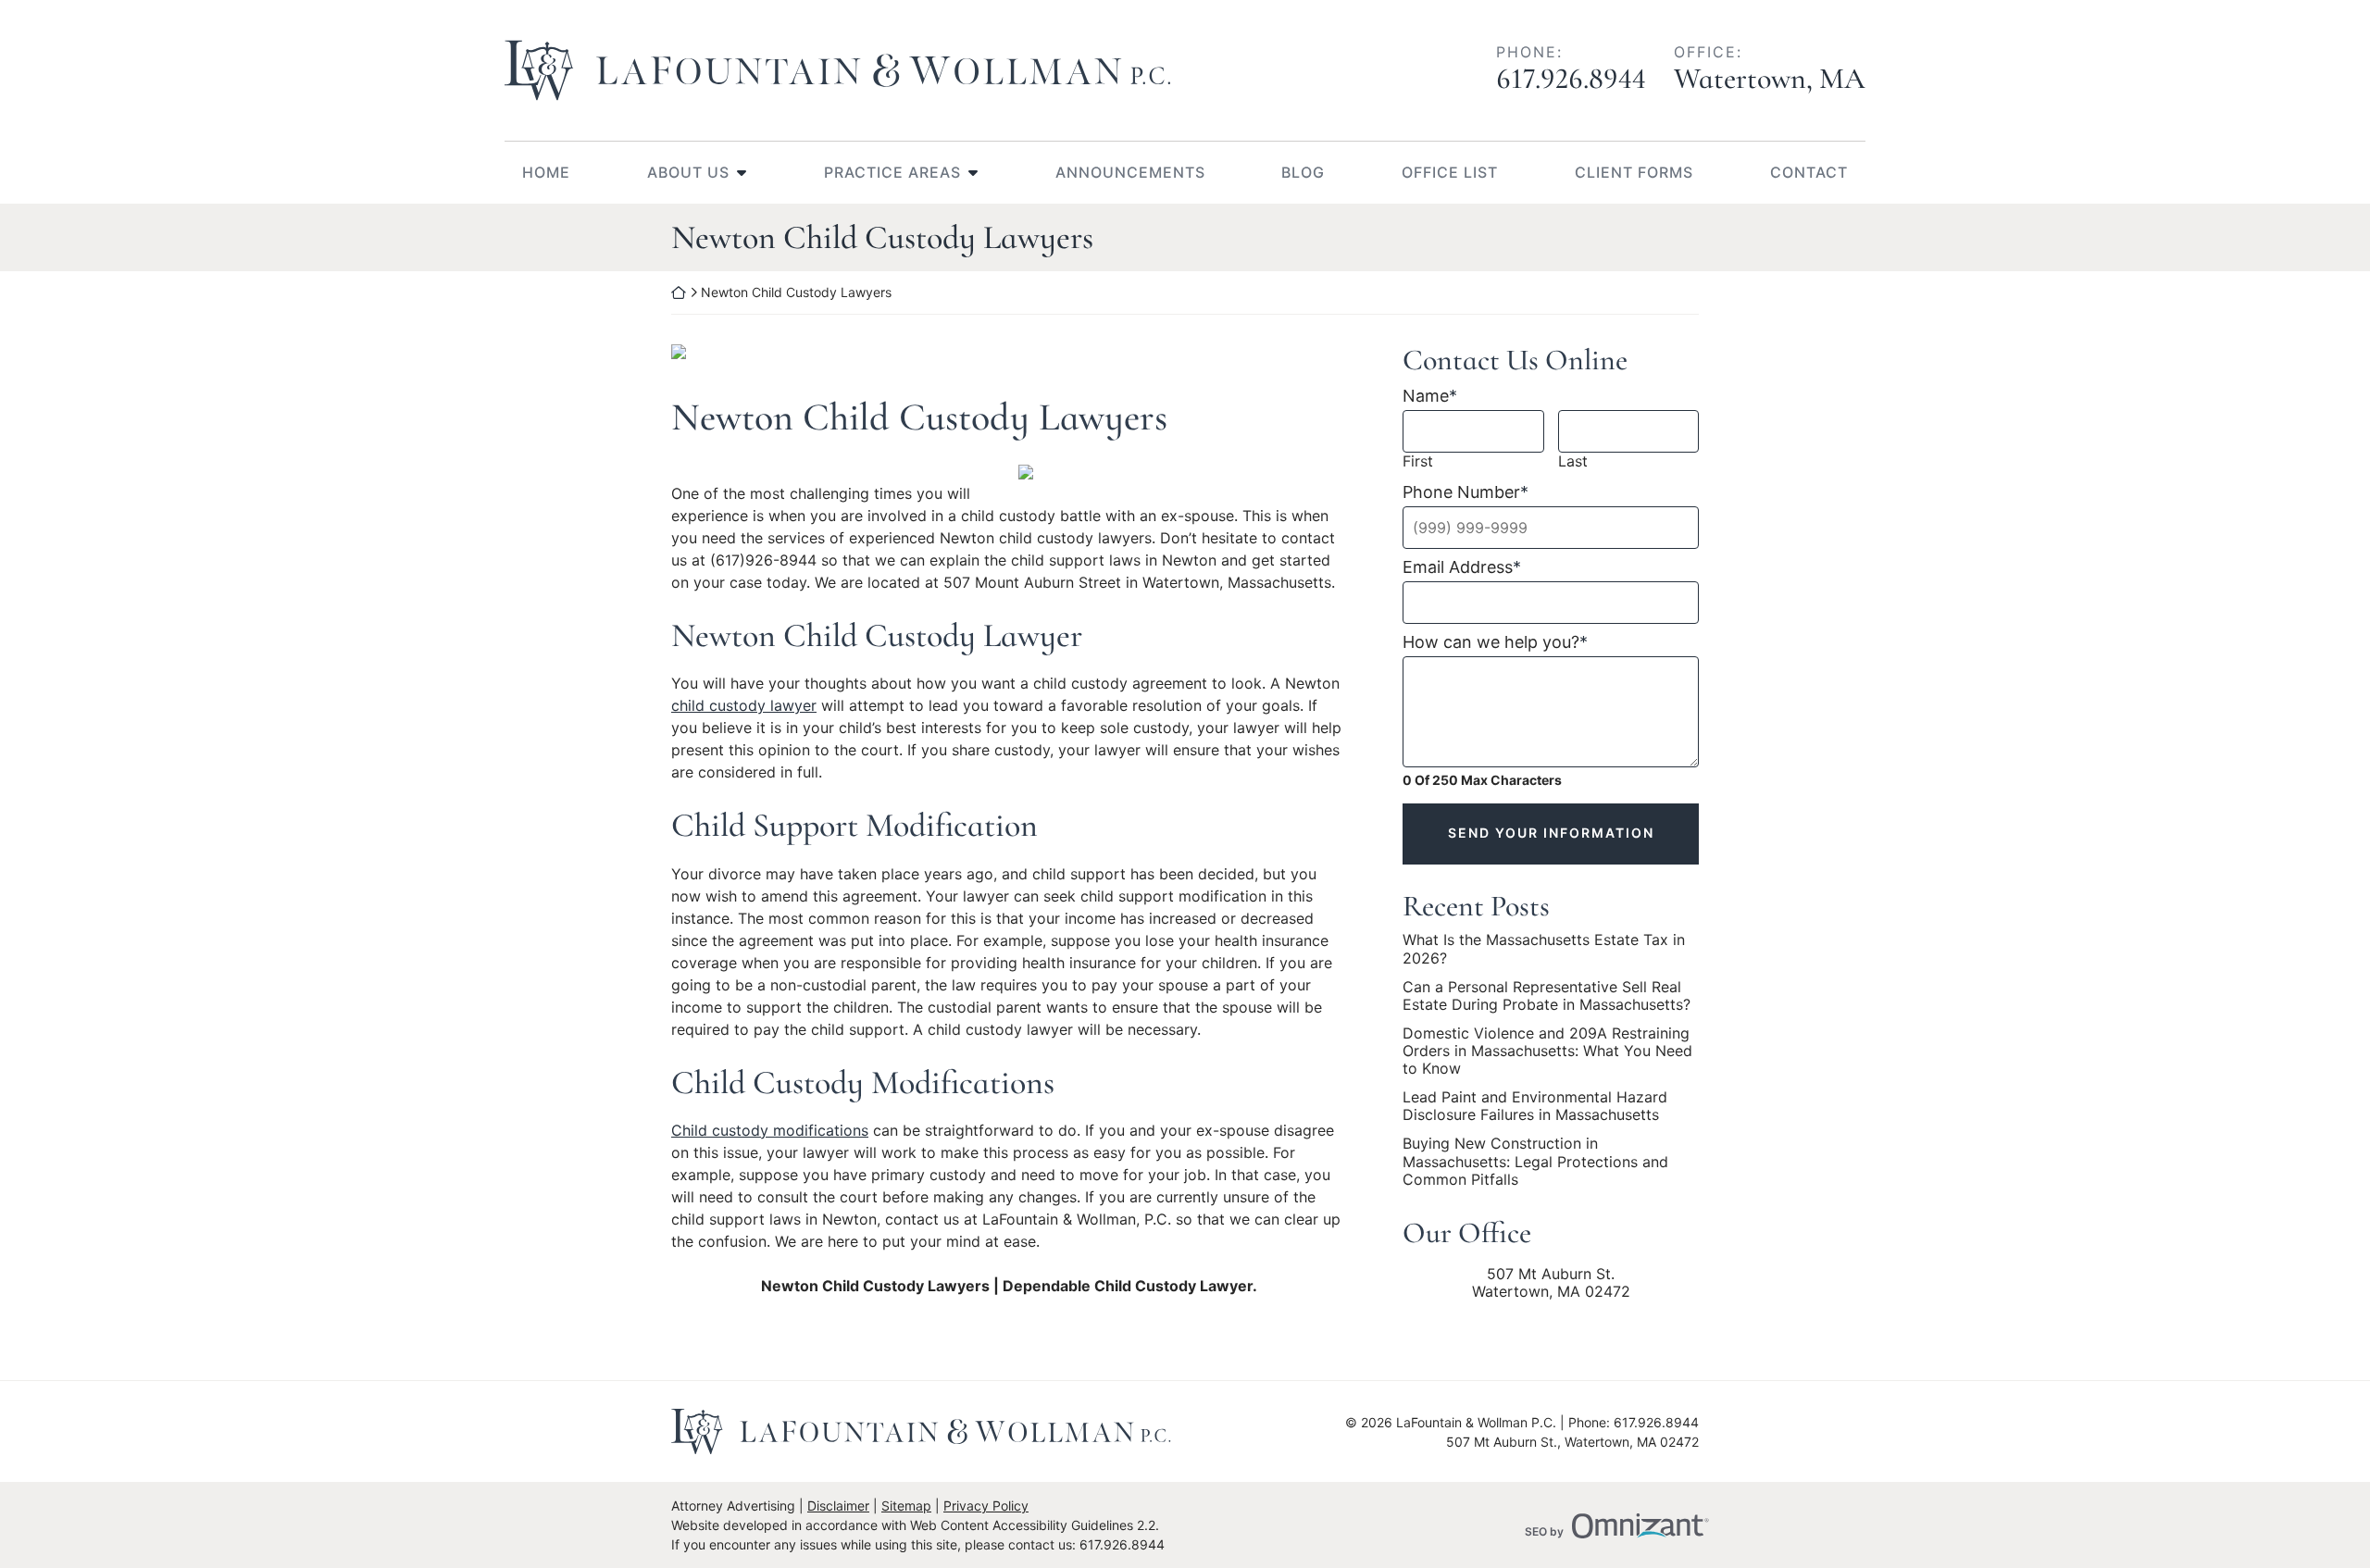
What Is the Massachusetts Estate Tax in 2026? (1544, 949)
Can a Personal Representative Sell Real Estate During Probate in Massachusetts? (1547, 996)
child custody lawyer (744, 705)
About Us (688, 172)
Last (1573, 461)
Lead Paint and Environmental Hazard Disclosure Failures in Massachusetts (1535, 1106)
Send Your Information (1551, 833)
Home (546, 172)
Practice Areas (892, 172)
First (1418, 461)
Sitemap (906, 1506)
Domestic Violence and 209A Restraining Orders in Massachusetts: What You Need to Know (1547, 1051)
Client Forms (1634, 172)
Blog (1303, 172)
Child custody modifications (770, 1130)
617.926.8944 (1571, 78)
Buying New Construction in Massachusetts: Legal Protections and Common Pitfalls (1535, 1161)
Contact (1809, 172)
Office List (1450, 172)
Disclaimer (838, 1506)
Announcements (1130, 172)
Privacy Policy (986, 1506)
